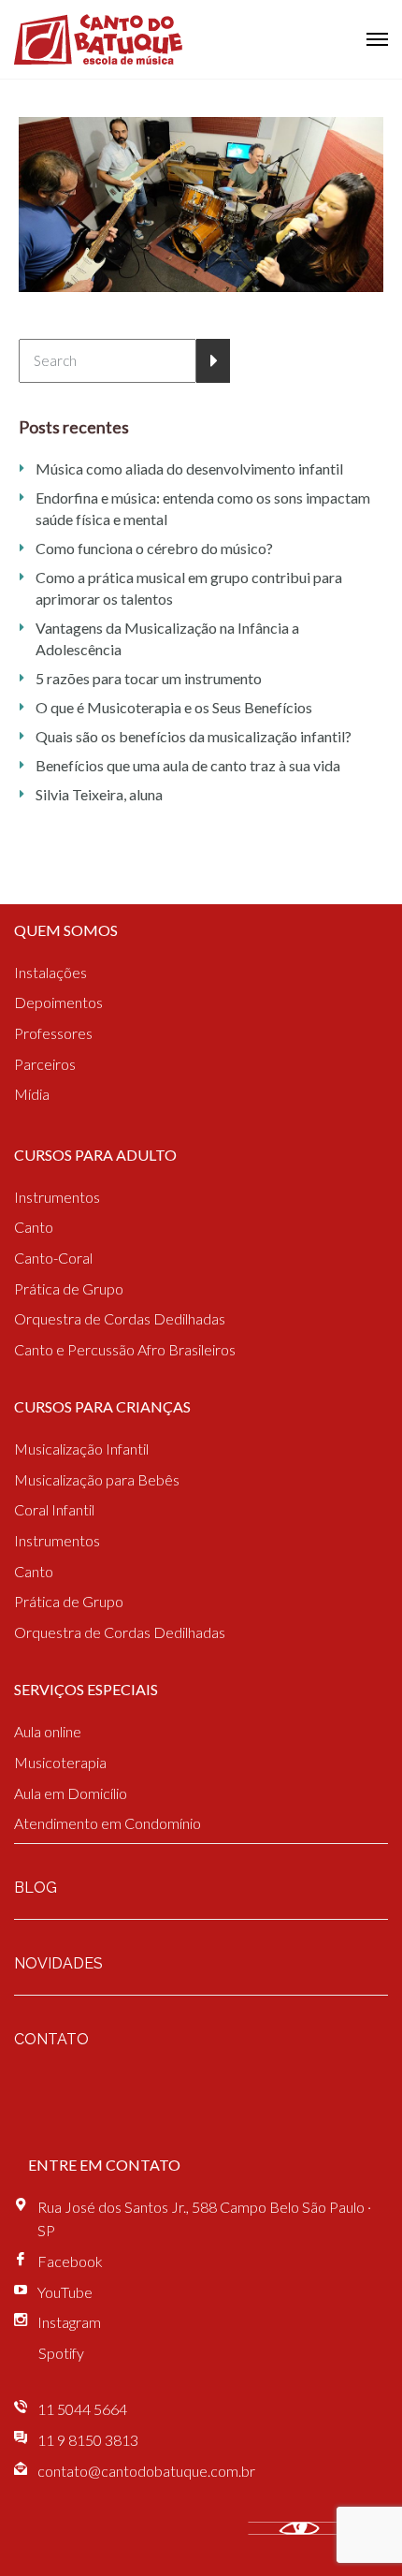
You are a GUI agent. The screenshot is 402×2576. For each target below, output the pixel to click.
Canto (34, 1227)
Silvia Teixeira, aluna (99, 794)
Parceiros (45, 1064)
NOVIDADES (58, 1963)
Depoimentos (58, 1002)
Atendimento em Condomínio (108, 1823)
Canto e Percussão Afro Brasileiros (125, 1349)
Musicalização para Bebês (97, 1479)
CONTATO (51, 2039)
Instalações (50, 972)
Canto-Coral (53, 1258)
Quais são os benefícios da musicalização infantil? (194, 736)
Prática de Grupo (69, 1288)
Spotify (61, 2353)
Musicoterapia (60, 1762)
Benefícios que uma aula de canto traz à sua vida (188, 765)
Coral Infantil (54, 1509)
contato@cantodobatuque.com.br (146, 2471)
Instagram (69, 2322)
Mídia (32, 1094)
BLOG (36, 1888)
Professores (53, 1033)
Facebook (70, 2261)
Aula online (48, 1731)
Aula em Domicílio (71, 1793)
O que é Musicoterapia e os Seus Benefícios (174, 707)
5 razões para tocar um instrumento (149, 678)
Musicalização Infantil (81, 1449)
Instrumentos (57, 1197)
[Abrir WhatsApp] (355, 2529)
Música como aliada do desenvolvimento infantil (189, 468)
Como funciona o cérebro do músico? (154, 548)
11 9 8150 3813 (88, 2440)
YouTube (65, 2292)
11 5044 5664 (82, 2409)
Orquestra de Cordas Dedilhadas (120, 1318)
